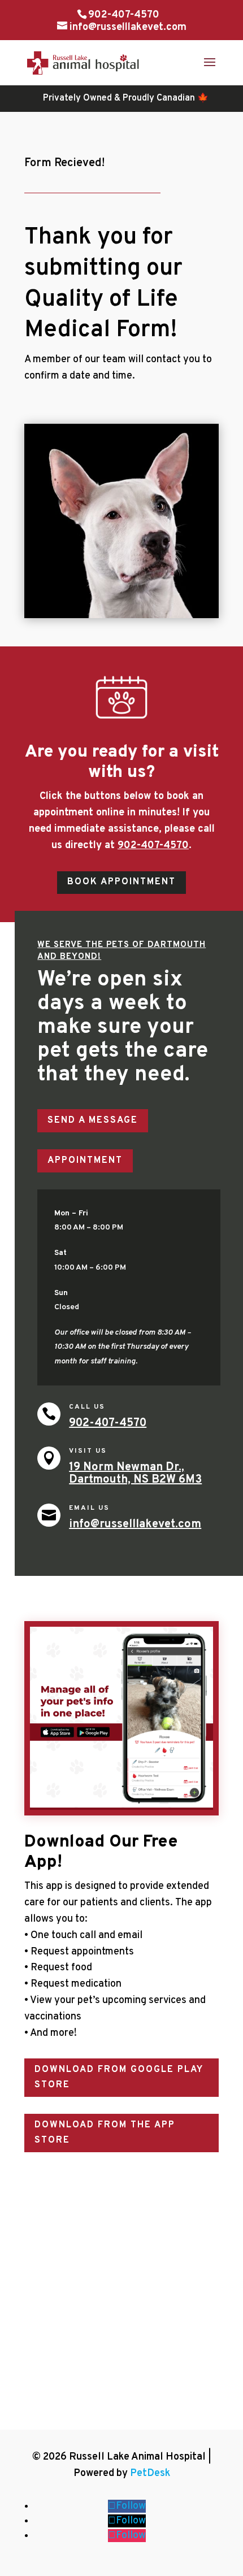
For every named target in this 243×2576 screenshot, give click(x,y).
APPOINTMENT (85, 1161)
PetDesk (150, 2473)
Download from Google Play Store (119, 2077)
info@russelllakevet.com (135, 1524)
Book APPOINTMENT (121, 882)
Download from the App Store (105, 2133)
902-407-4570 (124, 15)
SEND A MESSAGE (93, 1120)
